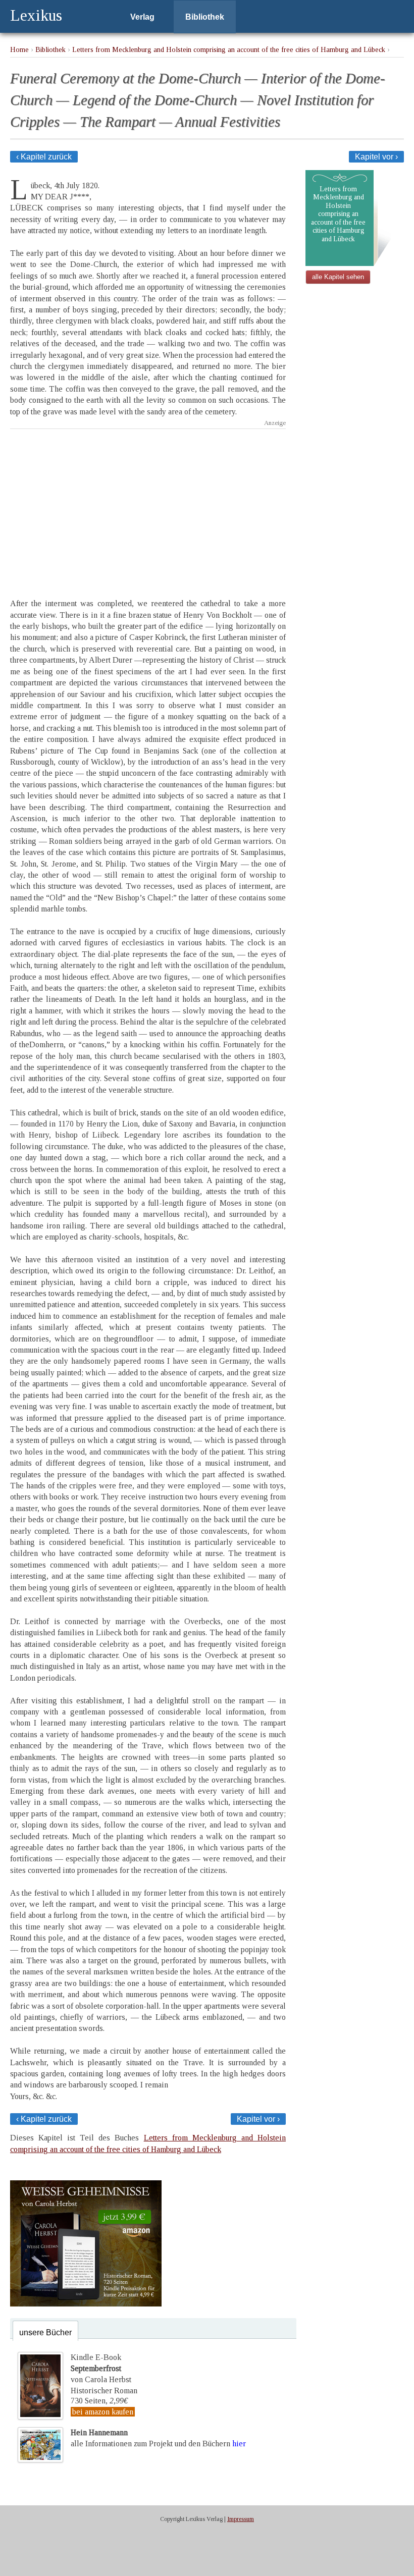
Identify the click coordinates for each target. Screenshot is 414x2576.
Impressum (241, 2519)
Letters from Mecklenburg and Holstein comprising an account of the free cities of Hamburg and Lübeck (229, 49)
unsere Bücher (45, 2332)
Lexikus (36, 15)
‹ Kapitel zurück (44, 157)
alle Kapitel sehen (338, 277)
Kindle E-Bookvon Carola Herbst (101, 2369)
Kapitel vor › (376, 157)
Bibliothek (205, 17)
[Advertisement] (148, 505)
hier (239, 2444)
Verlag (142, 17)
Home (19, 49)
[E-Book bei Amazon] (86, 2304)
